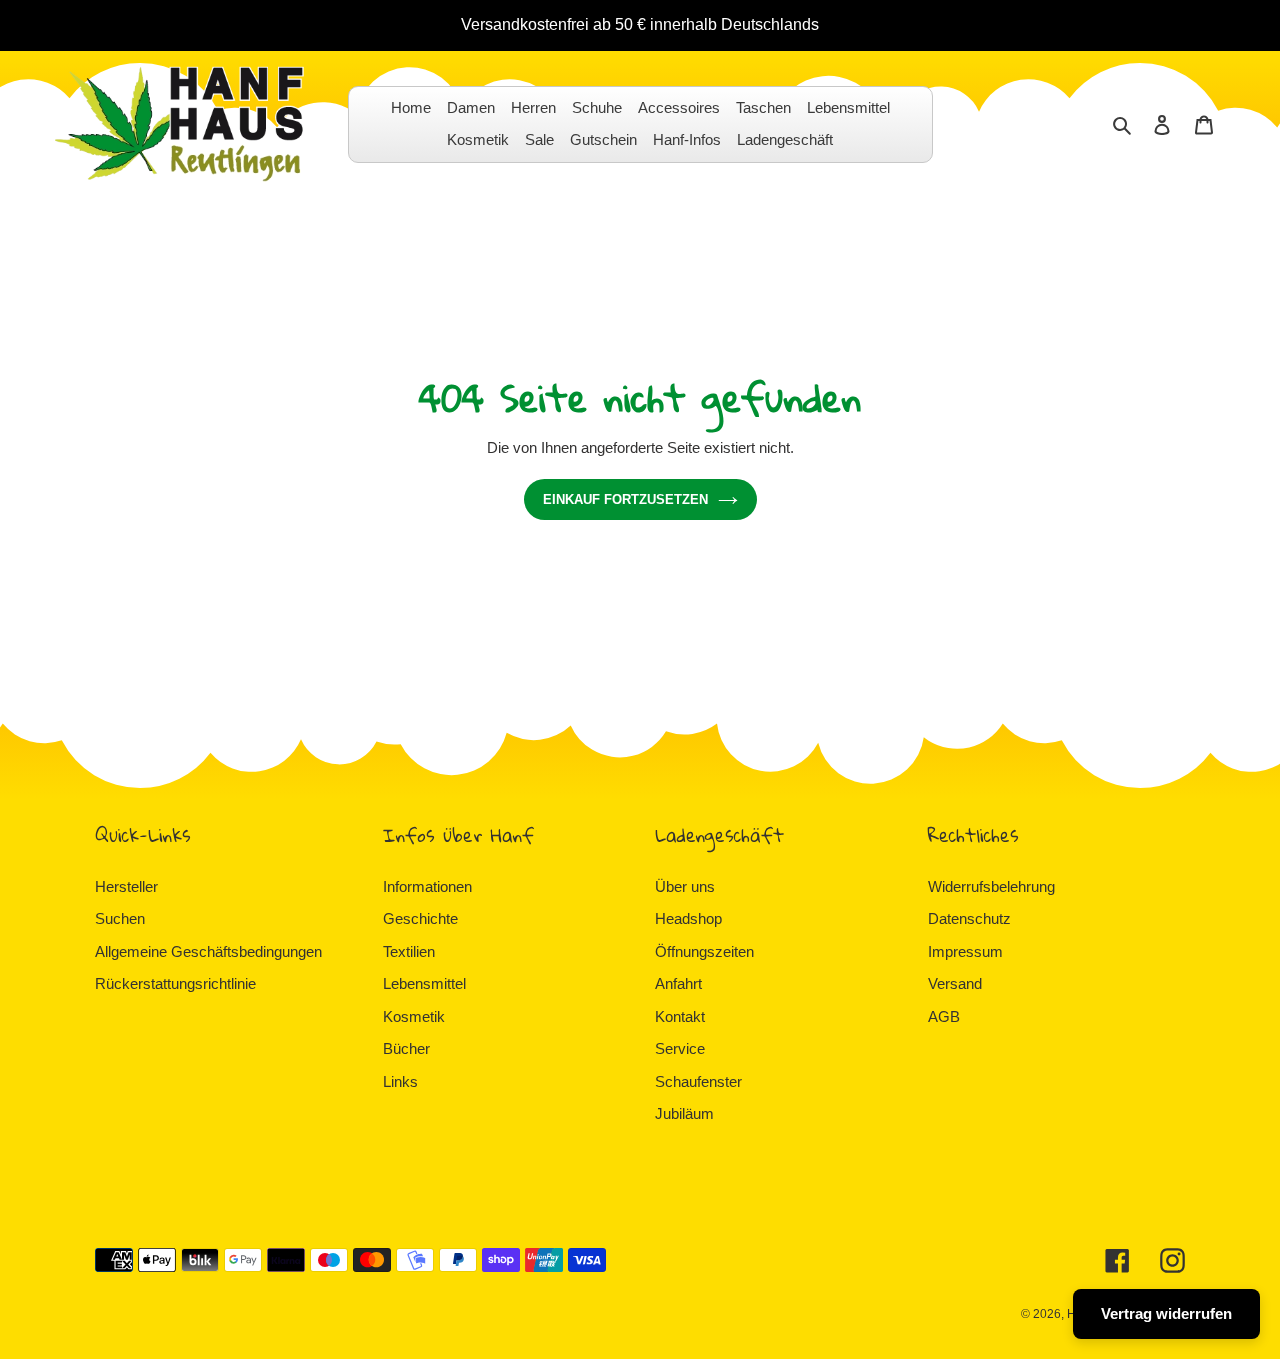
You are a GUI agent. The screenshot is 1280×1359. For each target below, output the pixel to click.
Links (400, 1081)
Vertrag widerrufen (1166, 1313)
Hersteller (126, 886)
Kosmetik (414, 1016)
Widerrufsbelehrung (991, 886)
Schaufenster (698, 1081)
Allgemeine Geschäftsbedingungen (208, 951)
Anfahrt (678, 983)
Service (680, 1048)
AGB (944, 1016)
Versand (955, 983)
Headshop (688, 918)
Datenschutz (969, 918)
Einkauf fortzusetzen (625, 499)
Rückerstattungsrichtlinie (175, 983)
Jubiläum (684, 1113)
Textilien (409, 951)
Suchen (120, 918)
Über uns (685, 886)
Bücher (406, 1048)
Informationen (427, 886)
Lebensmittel (424, 983)
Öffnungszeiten (704, 951)
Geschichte (420, 918)
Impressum (965, 951)
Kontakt (680, 1016)
